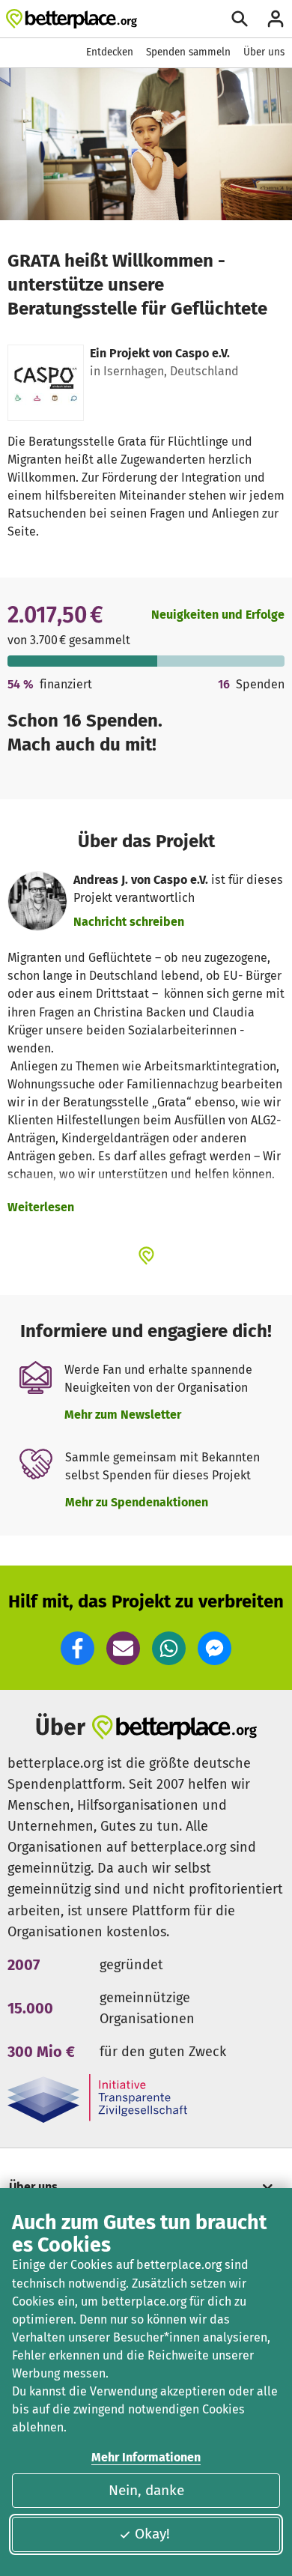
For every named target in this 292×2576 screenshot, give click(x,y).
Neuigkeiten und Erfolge (218, 615)
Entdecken (110, 52)
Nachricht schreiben (129, 922)
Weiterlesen (41, 1207)
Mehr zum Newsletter (123, 1415)
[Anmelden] (276, 19)
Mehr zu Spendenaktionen (137, 1502)
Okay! (152, 2534)
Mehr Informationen (146, 2457)
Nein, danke (146, 2490)
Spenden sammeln (188, 52)
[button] (77, 1648)
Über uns (264, 52)
